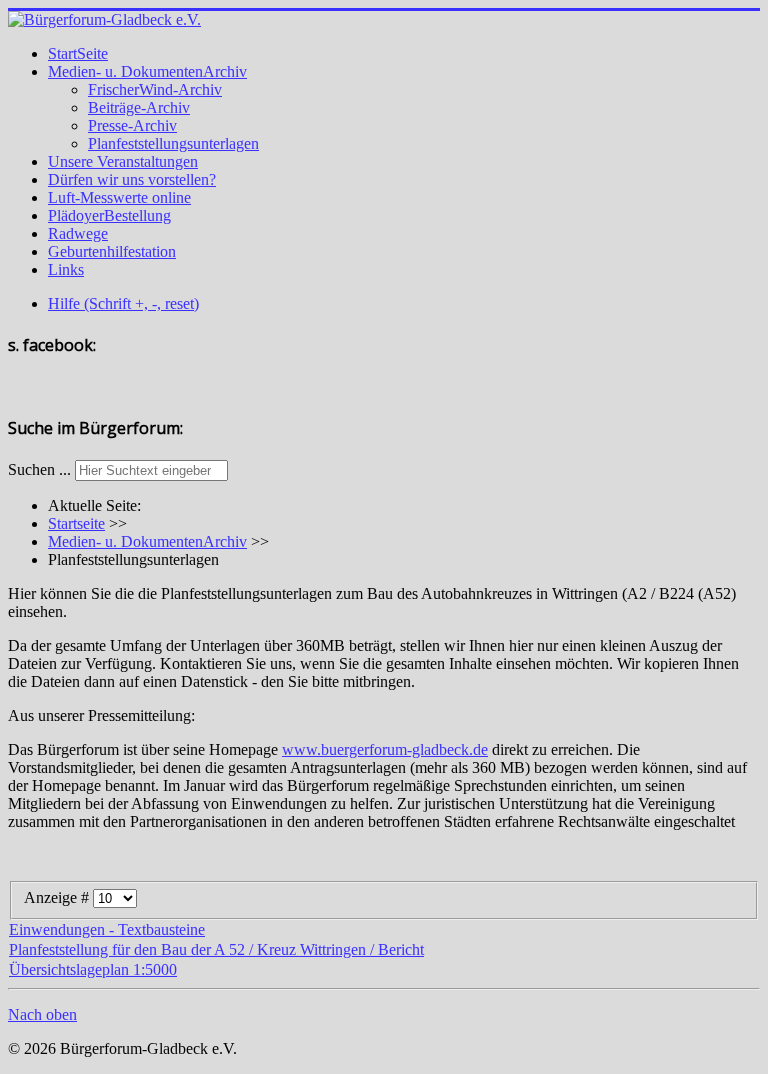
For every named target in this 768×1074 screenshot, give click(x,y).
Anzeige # (58, 897)
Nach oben (42, 1014)
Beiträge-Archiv (139, 107)
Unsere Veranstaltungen (123, 161)
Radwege (78, 233)
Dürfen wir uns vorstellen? (132, 179)
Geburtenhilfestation (112, 251)
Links (66, 269)
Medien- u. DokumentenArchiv (147, 71)
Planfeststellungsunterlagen (173, 143)
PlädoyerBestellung (109, 215)
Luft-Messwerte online (119, 197)
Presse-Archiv (132, 125)
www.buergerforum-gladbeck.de (385, 749)
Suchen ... (39, 469)
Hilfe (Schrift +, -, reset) (123, 303)
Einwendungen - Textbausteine (107, 929)
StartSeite (78, 53)
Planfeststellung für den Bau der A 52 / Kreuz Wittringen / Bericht (216, 949)
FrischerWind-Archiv (155, 89)
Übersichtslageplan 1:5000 (93, 969)
